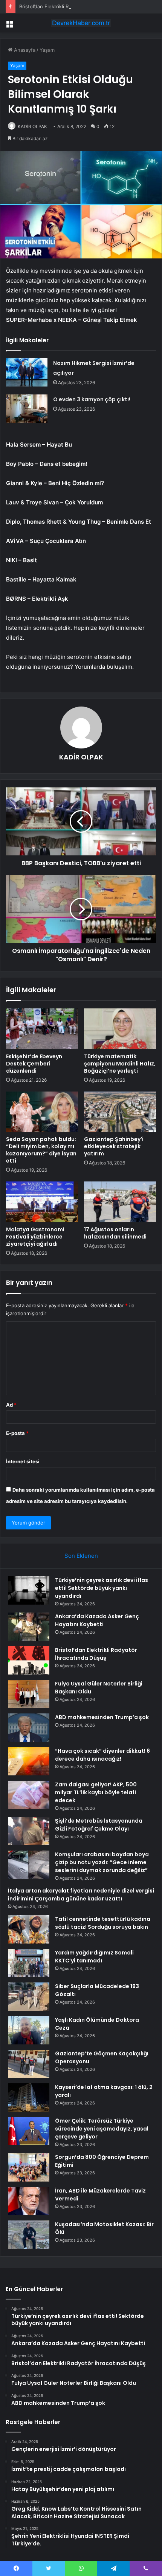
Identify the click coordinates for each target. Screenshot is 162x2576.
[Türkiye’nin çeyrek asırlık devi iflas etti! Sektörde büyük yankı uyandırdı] (29, 1590)
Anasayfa (24, 50)
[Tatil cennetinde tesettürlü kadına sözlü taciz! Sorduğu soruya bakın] (29, 1929)
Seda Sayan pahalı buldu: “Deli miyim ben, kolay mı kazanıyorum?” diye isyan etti (41, 1150)
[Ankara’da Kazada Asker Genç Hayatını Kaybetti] (29, 1627)
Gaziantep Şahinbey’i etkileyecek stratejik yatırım (114, 1146)
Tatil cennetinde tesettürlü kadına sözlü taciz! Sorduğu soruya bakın (103, 1923)
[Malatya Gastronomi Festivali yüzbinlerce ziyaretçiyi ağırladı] (42, 1202)
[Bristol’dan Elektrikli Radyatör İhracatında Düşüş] (29, 1660)
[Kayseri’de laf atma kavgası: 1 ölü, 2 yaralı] (29, 2097)
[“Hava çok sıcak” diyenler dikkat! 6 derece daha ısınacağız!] (29, 1761)
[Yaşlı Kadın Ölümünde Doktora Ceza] (29, 2030)
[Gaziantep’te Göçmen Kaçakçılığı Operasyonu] (29, 2064)
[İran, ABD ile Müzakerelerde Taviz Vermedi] (29, 2201)
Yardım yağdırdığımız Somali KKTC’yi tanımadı (94, 1957)
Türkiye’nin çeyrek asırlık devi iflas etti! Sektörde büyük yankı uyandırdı (102, 1588)
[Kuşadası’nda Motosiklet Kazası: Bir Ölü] (29, 2235)
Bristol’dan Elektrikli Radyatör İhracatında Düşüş (74, 6)
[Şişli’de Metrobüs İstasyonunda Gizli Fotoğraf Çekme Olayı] (29, 1831)
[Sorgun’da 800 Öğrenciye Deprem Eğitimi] (29, 2167)
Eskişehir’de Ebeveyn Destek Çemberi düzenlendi (34, 1064)
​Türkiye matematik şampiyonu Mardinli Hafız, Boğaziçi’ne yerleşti (120, 1064)
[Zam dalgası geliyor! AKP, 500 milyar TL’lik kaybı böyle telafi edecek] (29, 1795)
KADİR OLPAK (32, 126)
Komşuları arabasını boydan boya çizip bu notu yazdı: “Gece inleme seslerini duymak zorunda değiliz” (102, 1862)
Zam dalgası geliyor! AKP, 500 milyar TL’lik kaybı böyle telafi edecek (96, 1792)
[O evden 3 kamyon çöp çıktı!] (27, 409)
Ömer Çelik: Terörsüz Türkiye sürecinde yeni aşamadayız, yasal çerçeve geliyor (102, 2129)
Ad (11, 1405)
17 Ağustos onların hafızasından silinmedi (115, 1233)
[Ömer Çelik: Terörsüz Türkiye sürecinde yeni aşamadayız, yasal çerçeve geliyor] (29, 2131)
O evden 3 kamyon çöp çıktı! (92, 399)
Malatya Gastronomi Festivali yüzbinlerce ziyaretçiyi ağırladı (35, 1237)
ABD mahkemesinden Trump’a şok (102, 1717)
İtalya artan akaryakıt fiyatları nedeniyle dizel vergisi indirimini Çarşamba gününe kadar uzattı (81, 1895)
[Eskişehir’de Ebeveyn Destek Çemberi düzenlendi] (42, 1029)
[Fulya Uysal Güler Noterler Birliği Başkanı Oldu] (29, 1694)
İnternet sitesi (23, 1461)
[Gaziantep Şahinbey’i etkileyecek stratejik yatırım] (120, 1112)
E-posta (17, 1433)
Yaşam (47, 50)
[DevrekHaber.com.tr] (81, 23)
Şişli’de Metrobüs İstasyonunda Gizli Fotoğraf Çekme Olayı (99, 1825)
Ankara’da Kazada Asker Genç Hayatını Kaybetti (97, 1620)
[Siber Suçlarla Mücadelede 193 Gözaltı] (29, 1997)
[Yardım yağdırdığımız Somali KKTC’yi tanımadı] (29, 1963)
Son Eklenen (81, 1556)
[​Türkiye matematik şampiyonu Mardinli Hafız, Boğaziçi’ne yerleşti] (120, 1029)
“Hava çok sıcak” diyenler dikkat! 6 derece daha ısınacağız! (102, 1755)
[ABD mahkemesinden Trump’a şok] (29, 1728)
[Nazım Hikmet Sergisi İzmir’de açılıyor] (27, 372)
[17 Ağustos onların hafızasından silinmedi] (120, 1202)
